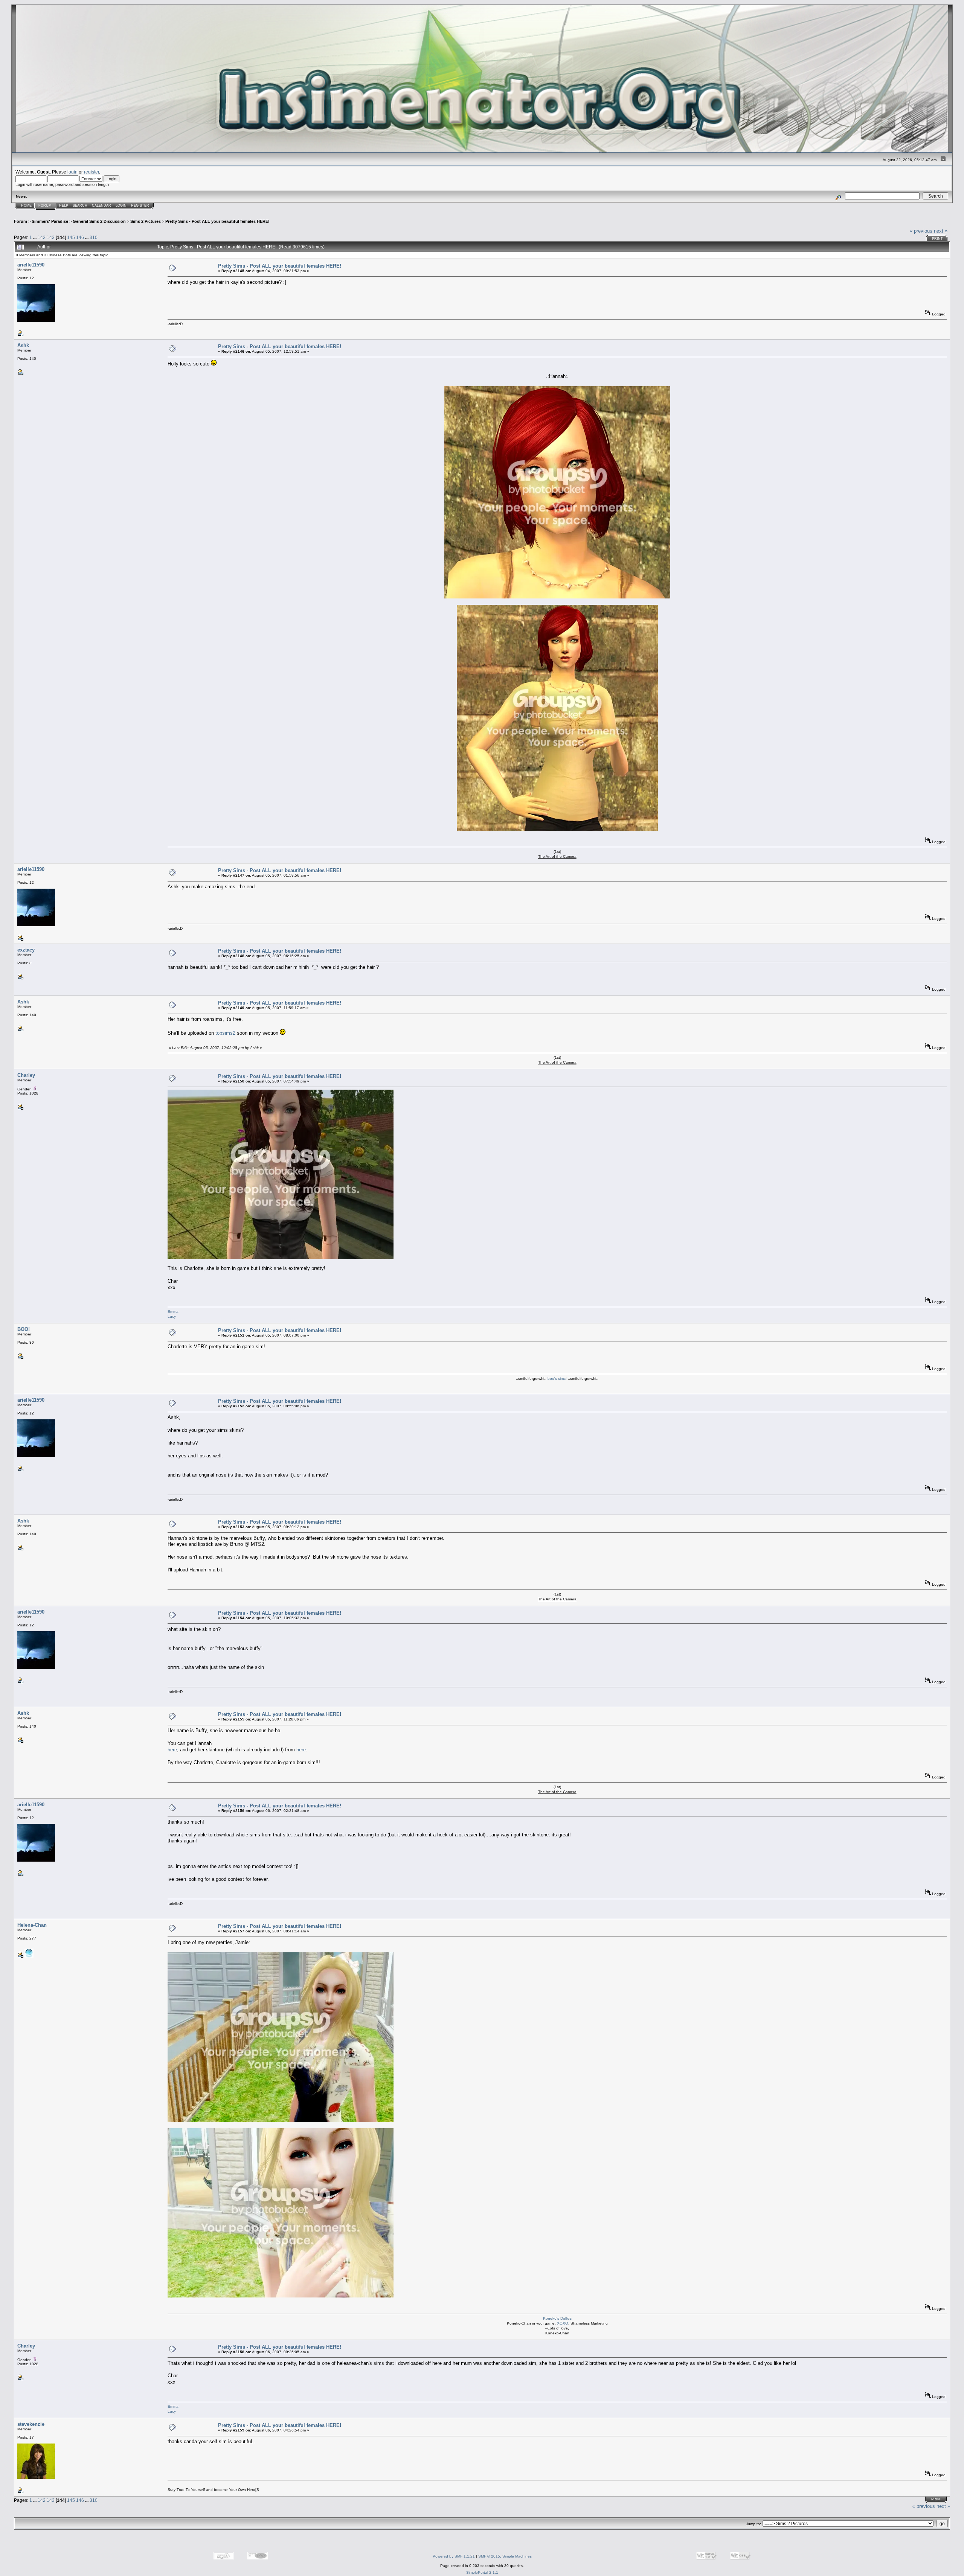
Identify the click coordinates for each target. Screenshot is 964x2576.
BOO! (24, 1329)
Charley (26, 1075)
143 (51, 237)
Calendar (101, 206)
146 (80, 237)
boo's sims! (557, 1379)
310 (94, 237)
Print (937, 239)
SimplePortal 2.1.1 (482, 2572)
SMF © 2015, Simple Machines (505, 2556)
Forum (45, 206)
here (172, 1750)
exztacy (26, 950)
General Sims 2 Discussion (99, 221)
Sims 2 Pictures (146, 221)
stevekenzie (31, 2424)
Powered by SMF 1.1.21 (454, 2556)
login (72, 172)
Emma (173, 1312)
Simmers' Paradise (50, 221)
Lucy (172, 1316)
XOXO (563, 2323)
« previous (921, 231)
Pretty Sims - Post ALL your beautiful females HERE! (217, 221)
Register (140, 206)
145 (71, 237)
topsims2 (225, 1033)
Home (26, 206)
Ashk (23, 345)
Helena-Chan (32, 1925)
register (92, 172)
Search (80, 206)
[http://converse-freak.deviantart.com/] (29, 1956)
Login (121, 206)
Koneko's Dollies (557, 2318)
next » (941, 231)
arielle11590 (31, 265)
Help (64, 206)
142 (42, 237)
